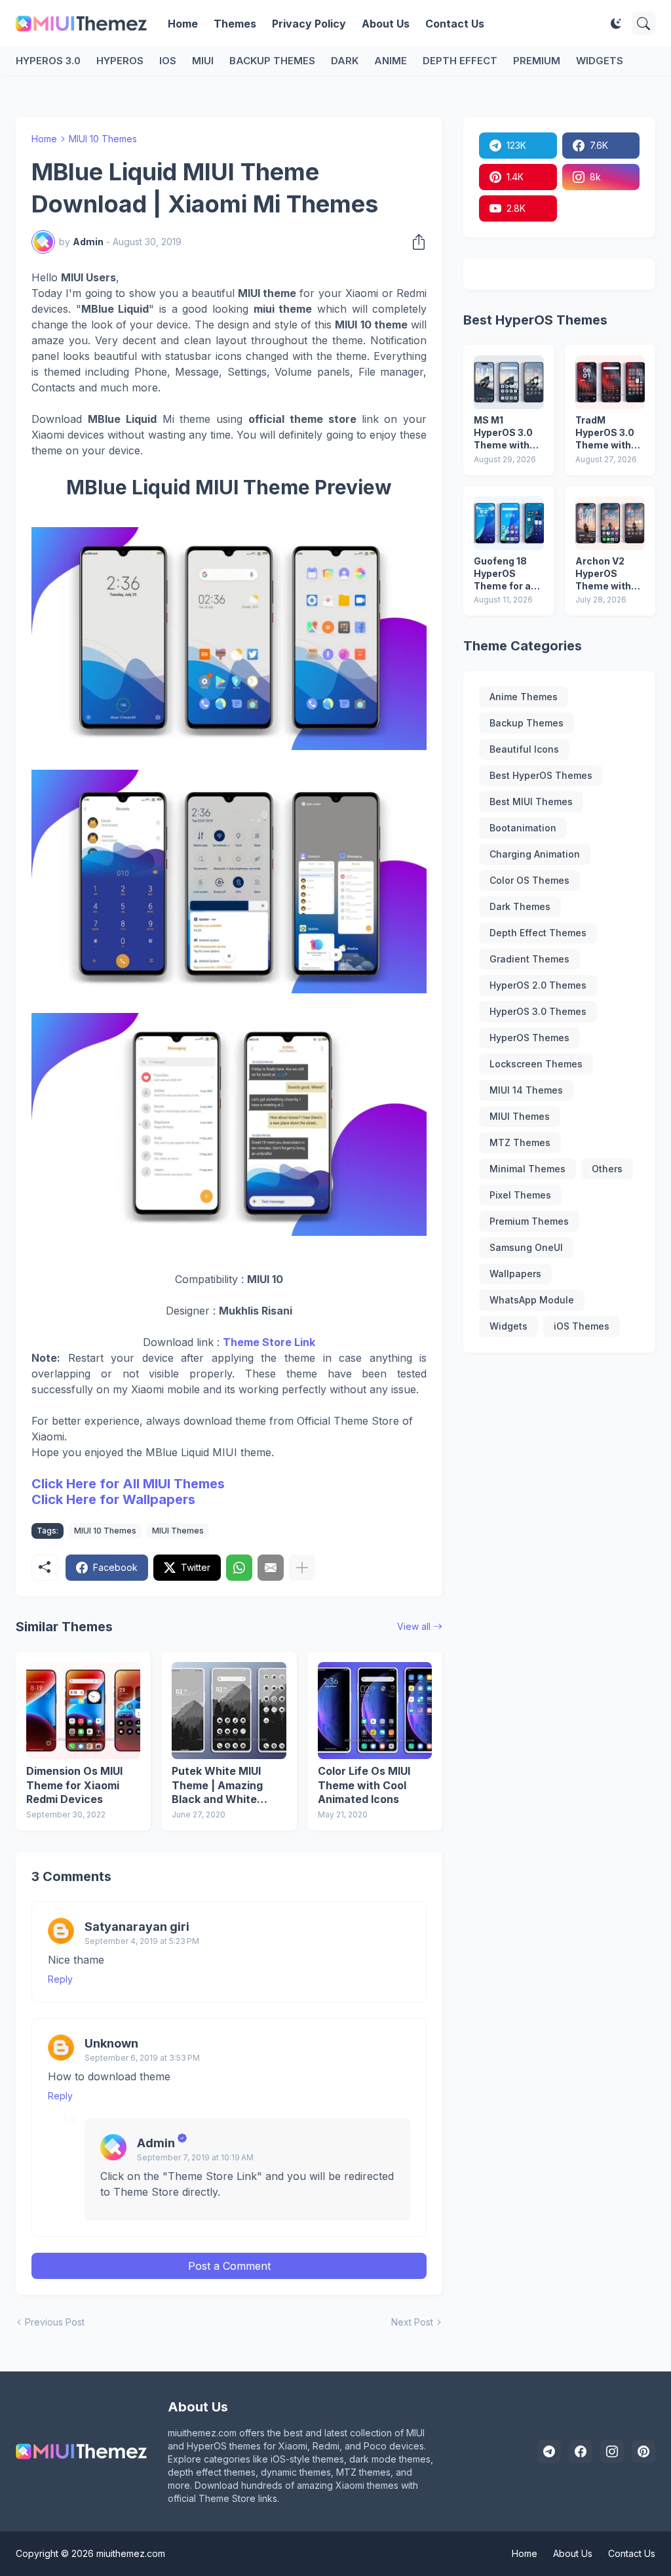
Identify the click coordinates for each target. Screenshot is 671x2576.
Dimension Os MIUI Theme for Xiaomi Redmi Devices (74, 1785)
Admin (156, 2143)
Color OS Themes (529, 880)
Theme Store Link (269, 1342)
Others (607, 1169)
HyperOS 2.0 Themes (538, 985)
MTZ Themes (520, 1142)
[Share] (415, 242)
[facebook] (581, 2451)
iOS (168, 61)
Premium (537, 61)
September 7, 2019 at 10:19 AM (195, 2157)
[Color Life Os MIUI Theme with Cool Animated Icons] (375, 1711)
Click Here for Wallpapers (113, 1499)
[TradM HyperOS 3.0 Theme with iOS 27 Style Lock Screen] (610, 382)
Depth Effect (460, 61)
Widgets (600, 61)
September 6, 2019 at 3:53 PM (142, 2058)
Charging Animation (535, 854)
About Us (386, 24)
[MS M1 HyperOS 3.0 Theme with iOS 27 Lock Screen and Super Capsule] (508, 382)
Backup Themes (272, 61)
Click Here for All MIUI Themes (128, 1484)
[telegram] (549, 2451)
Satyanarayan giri (137, 1927)
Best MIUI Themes (531, 802)
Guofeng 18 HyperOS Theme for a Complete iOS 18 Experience (507, 574)
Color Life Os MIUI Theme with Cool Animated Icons (364, 1785)
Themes (235, 24)
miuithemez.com (131, 2553)
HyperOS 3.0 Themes (538, 1011)
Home (183, 24)
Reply (60, 1979)
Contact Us (455, 24)
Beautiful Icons (524, 749)
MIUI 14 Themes (526, 1090)
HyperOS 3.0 (48, 61)
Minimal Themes (527, 1169)
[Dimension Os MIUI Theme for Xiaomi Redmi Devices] (83, 1711)
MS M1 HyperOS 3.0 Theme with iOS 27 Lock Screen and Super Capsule (508, 433)
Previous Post (55, 2322)
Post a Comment (229, 2266)
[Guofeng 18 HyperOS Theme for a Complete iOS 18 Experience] (508, 523)
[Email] (271, 1568)
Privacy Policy (309, 24)
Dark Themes (520, 906)
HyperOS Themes (529, 1038)
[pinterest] (643, 2451)
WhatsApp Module (532, 1300)
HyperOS (120, 61)
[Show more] (302, 1568)
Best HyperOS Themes (541, 775)
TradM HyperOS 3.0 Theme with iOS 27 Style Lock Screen (605, 433)
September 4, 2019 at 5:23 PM (142, 1941)
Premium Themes (529, 1221)
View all (414, 1626)
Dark (345, 61)
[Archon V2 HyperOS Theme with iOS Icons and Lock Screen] (610, 523)
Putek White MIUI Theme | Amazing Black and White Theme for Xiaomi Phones (218, 1786)
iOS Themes (582, 1326)
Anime (391, 61)
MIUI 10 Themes (103, 139)
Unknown (111, 2043)
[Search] (643, 24)
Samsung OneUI (526, 1247)
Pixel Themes (520, 1195)
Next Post (412, 2322)
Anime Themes (524, 697)
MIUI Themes (178, 1531)
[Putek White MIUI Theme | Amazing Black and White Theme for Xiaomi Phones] (229, 1711)
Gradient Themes (529, 959)
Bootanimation (523, 828)
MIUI (203, 61)
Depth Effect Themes (538, 933)
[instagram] (612, 2451)
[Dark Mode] (616, 24)
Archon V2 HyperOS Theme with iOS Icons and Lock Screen (607, 574)
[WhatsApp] (239, 1568)
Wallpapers (515, 1274)
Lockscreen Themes (536, 1064)
